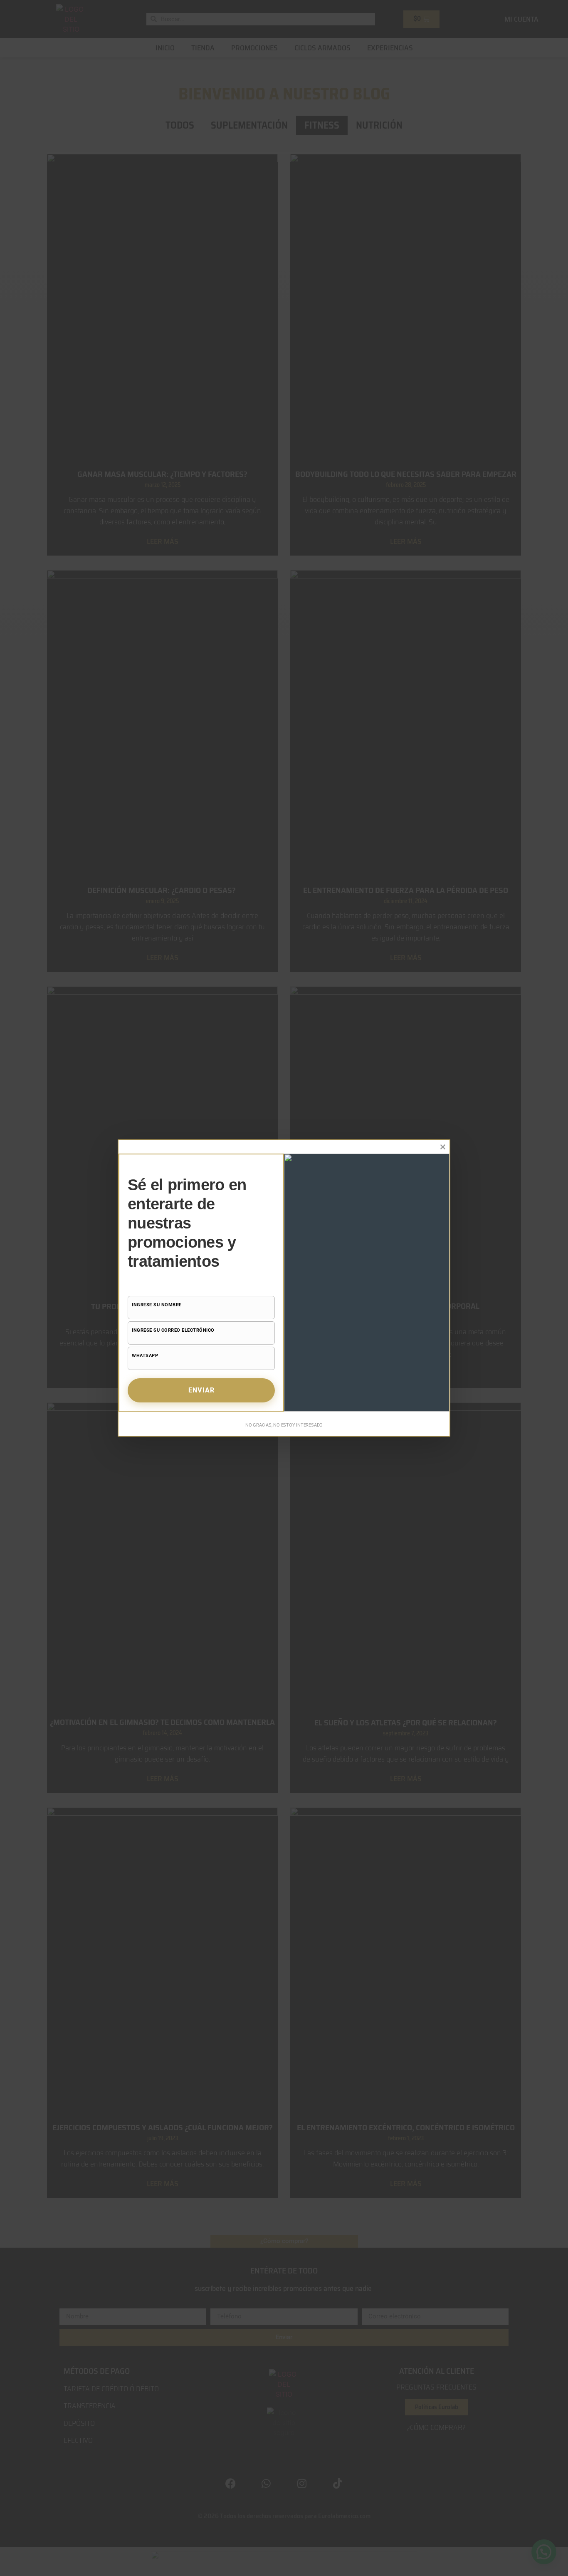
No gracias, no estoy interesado (284, 1425)
